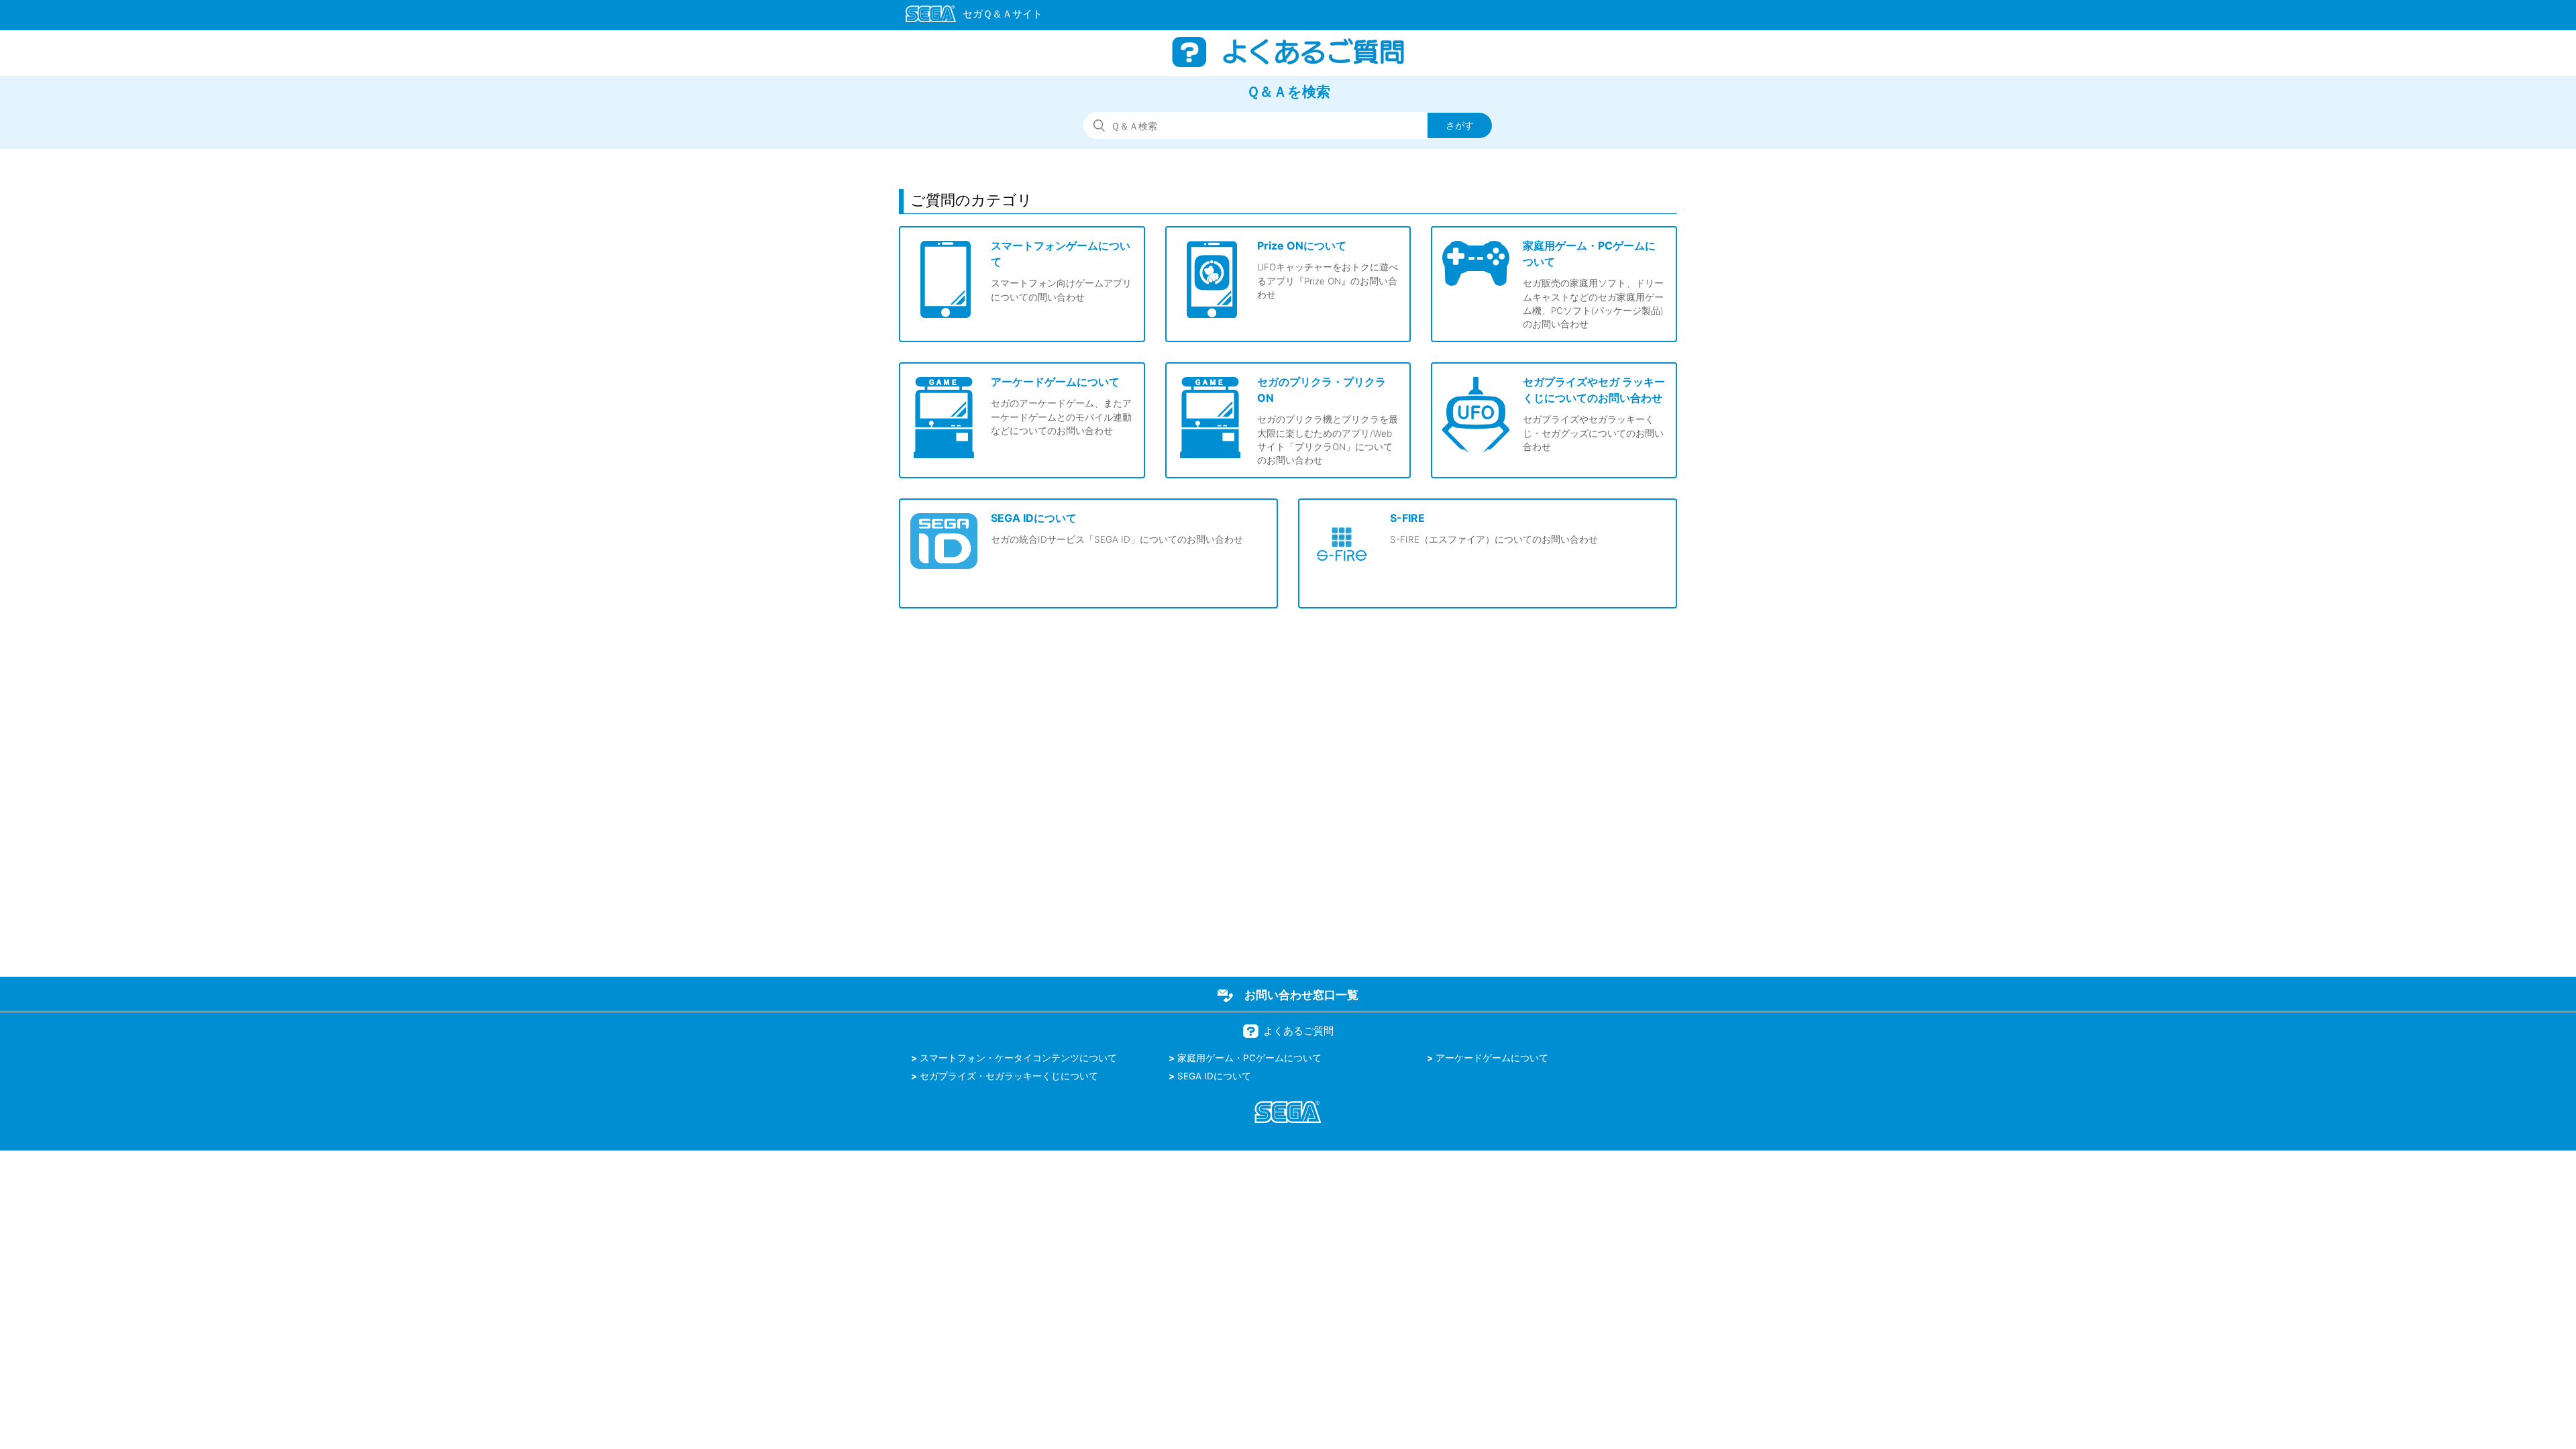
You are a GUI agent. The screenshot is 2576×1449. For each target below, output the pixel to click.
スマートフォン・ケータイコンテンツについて (1018, 1058)
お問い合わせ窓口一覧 (1301, 995)
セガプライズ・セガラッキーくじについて (1009, 1076)
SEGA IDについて (1214, 1076)
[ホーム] (968, 16)
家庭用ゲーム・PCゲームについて (1249, 1058)
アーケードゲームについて (1492, 1058)
